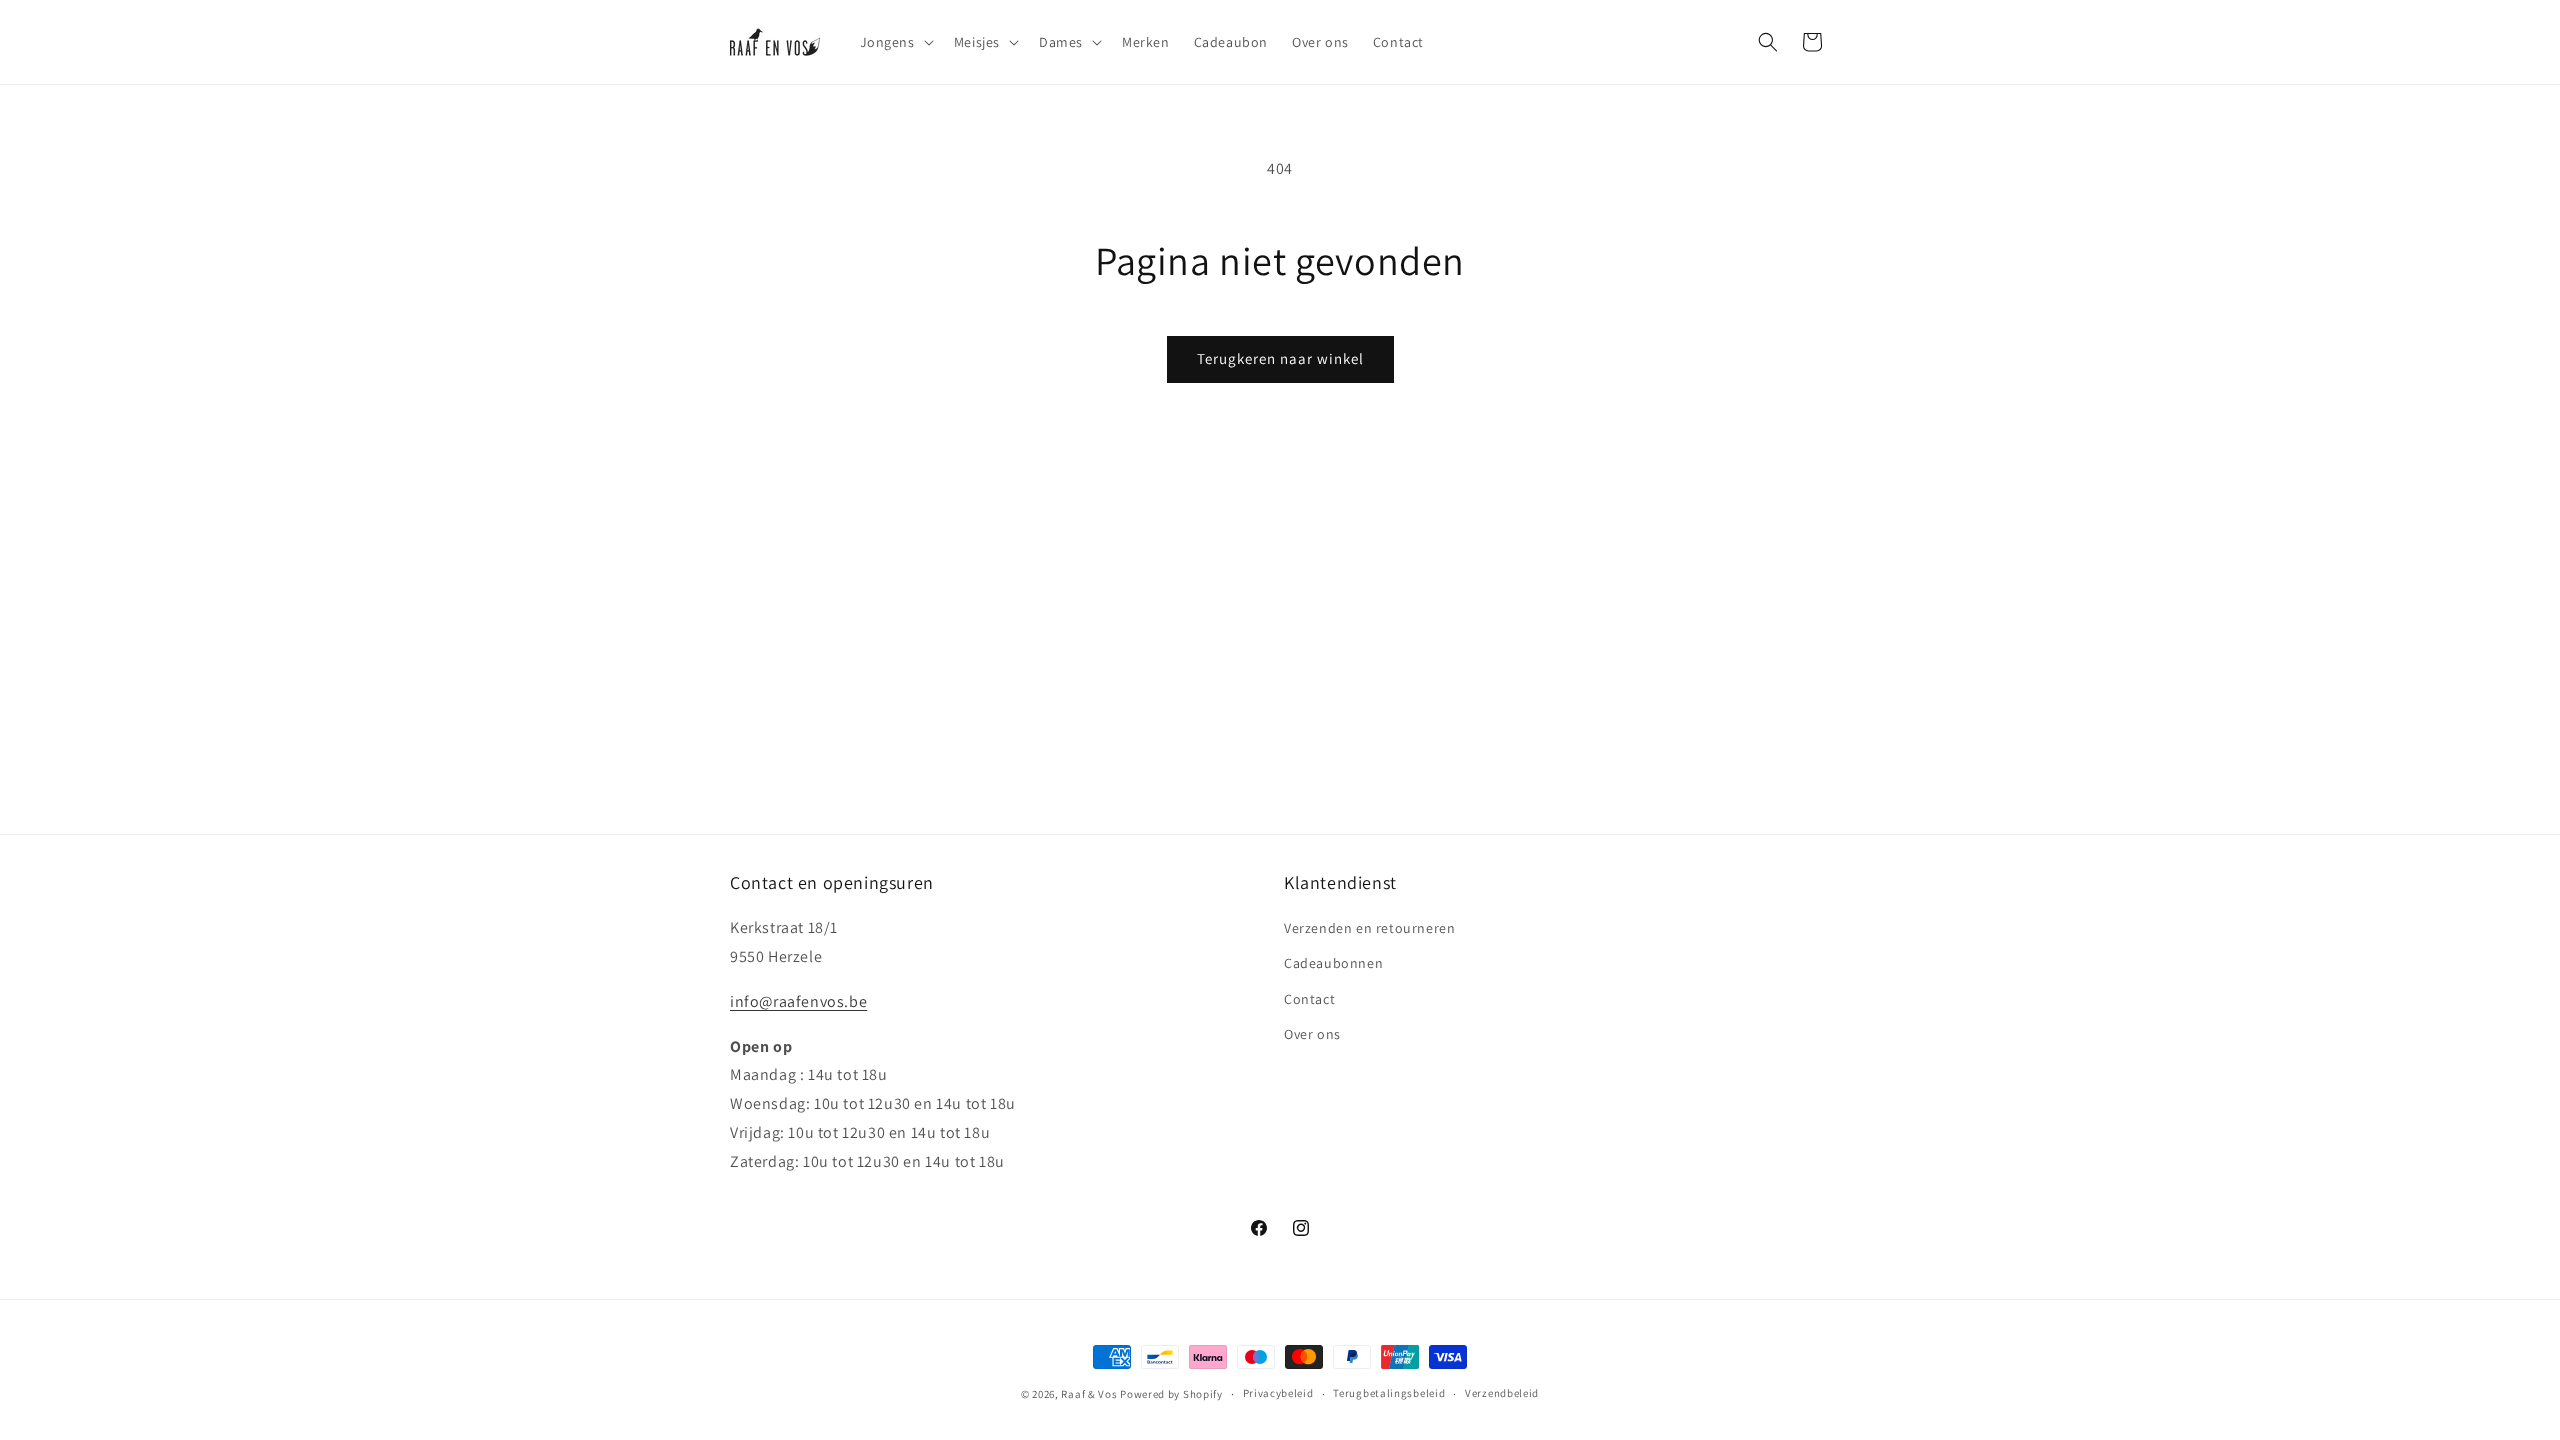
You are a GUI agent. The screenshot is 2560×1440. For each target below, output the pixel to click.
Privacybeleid (1278, 1393)
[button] (895, 42)
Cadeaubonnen (1333, 963)
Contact (1309, 999)
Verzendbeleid (1502, 1393)
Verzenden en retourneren (1369, 928)
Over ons (1312, 1034)
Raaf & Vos (1089, 1394)
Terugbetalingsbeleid (1389, 1393)
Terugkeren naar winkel (1280, 358)
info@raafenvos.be (798, 1001)
